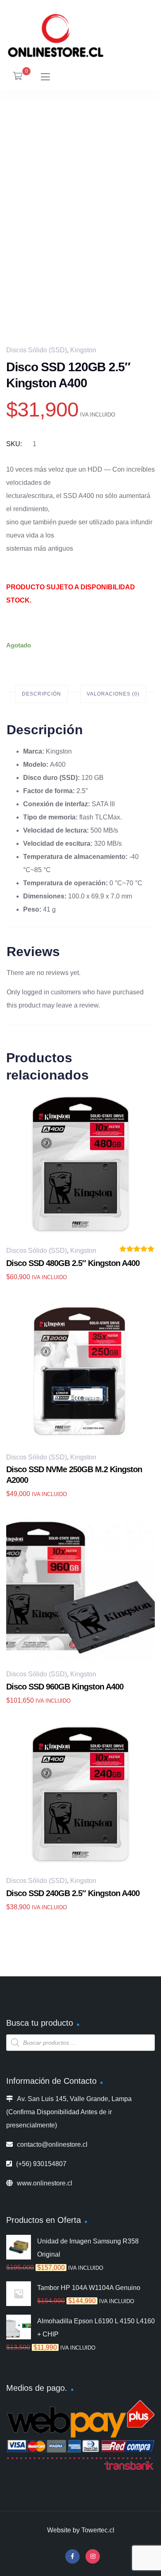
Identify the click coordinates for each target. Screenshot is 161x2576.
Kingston (83, 350)
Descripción (41, 694)
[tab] (41, 694)
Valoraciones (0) (113, 694)
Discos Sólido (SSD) (37, 350)
